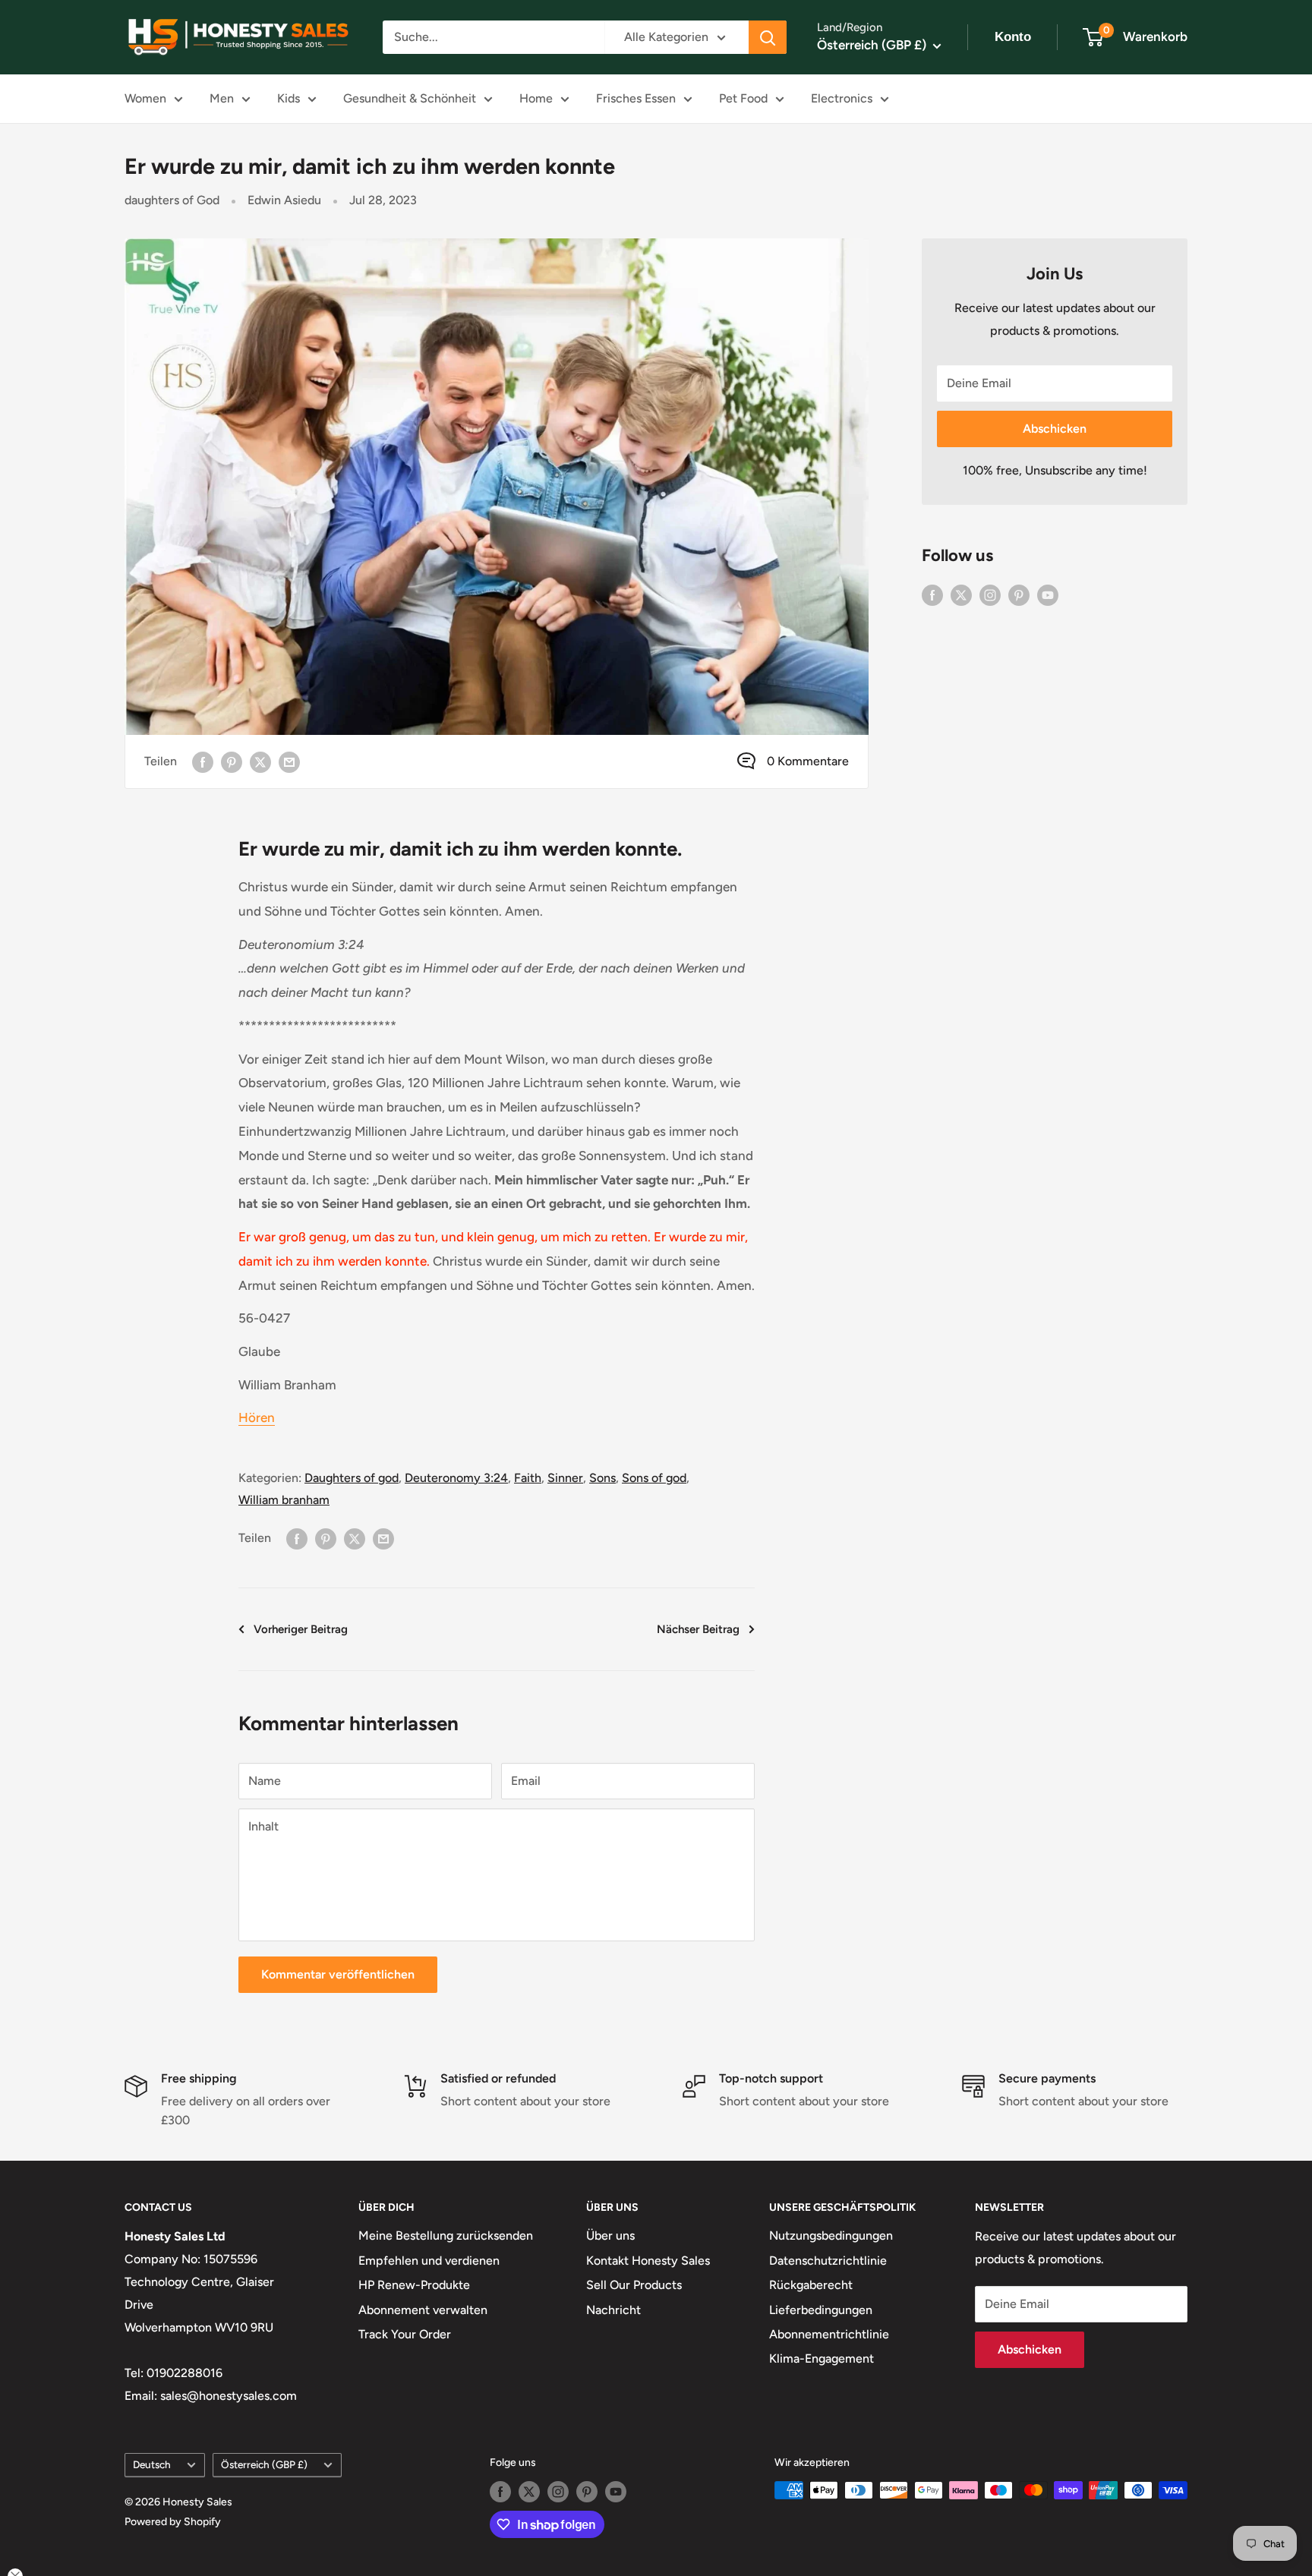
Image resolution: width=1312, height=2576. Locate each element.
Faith (528, 1478)
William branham (284, 1500)
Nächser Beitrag (698, 1629)
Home (536, 98)
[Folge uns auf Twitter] (961, 594)
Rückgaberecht (811, 2285)
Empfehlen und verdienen (429, 2261)
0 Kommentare (808, 761)
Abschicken (1055, 429)
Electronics (842, 98)
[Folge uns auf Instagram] (990, 594)
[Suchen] (768, 37)
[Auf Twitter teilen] (260, 761)
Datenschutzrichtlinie (828, 2261)
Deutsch (152, 2464)
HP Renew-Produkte (414, 2285)
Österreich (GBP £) (264, 2464)
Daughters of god (352, 1478)
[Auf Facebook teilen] (203, 761)
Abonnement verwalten (423, 2310)
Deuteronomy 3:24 (456, 1478)
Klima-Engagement (822, 2358)
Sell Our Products (634, 2285)
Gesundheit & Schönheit (410, 98)
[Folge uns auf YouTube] (1048, 594)
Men (222, 98)
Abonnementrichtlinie (829, 2334)
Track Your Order (405, 2334)
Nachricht (613, 2310)
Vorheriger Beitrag (301, 1629)
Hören (257, 1417)
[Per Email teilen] (289, 761)
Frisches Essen (636, 98)
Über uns (610, 2235)
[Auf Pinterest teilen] (232, 761)
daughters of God (172, 200)
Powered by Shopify (173, 2522)
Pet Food (743, 98)
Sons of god (654, 1478)
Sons (602, 1478)
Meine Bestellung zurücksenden (446, 2235)
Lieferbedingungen (821, 2310)
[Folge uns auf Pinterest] (1019, 594)
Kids (289, 98)
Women (145, 98)
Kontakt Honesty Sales (648, 2261)
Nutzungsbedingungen (831, 2235)
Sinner (565, 1478)
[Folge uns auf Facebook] (932, 594)
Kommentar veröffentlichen (338, 1974)
